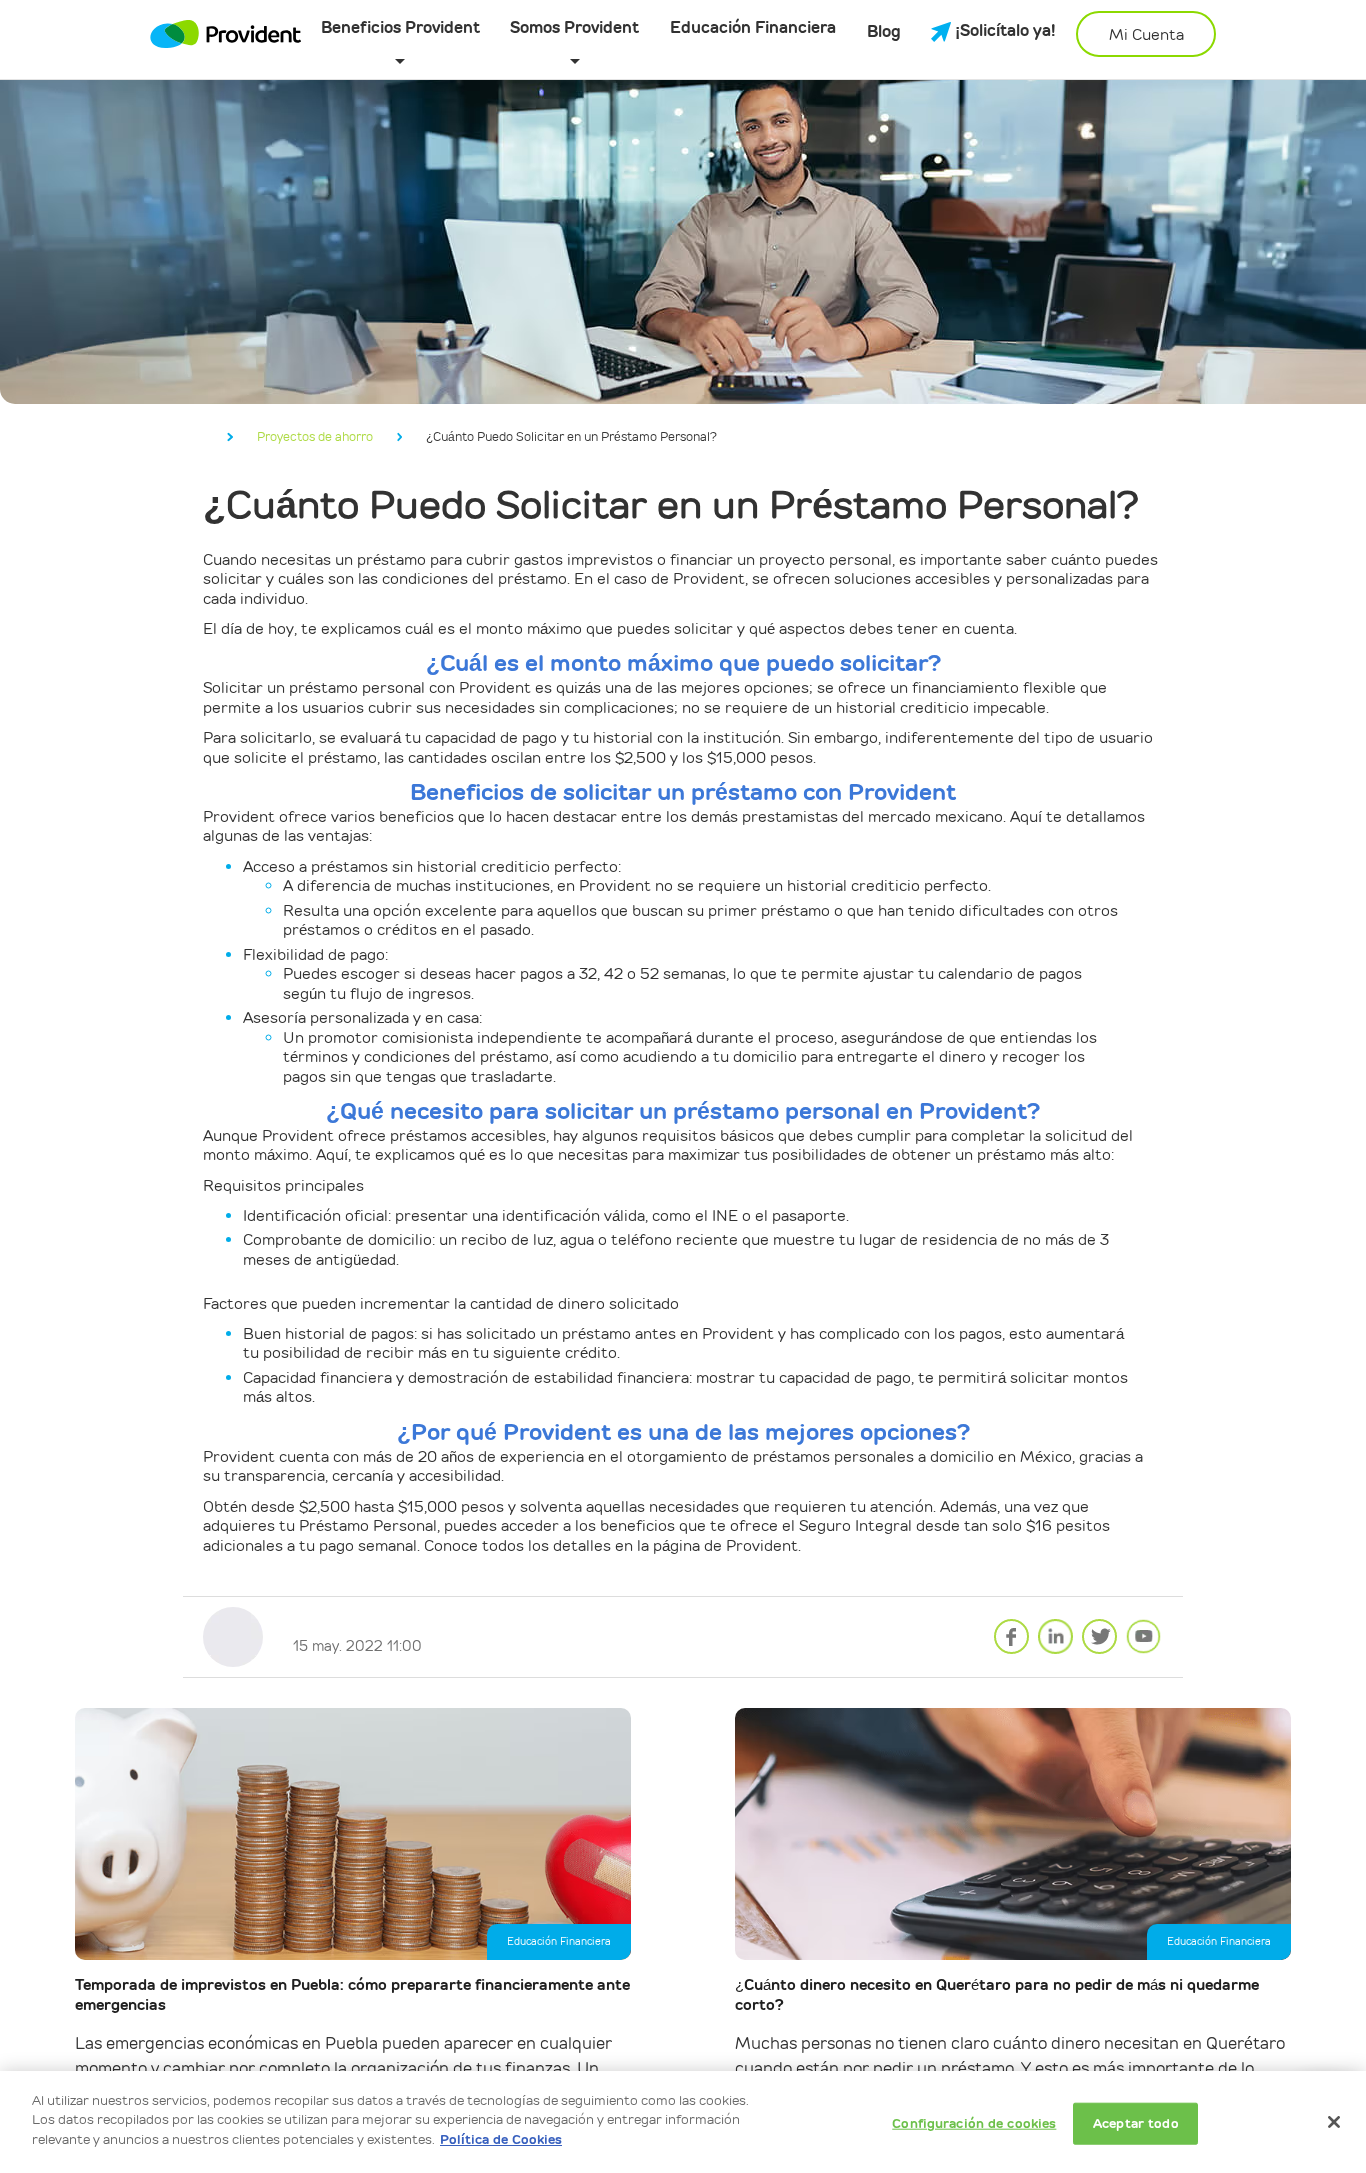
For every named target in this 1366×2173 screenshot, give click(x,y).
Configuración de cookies (974, 2123)
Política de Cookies (501, 2139)
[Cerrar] (1334, 2122)
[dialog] (683, 2122)
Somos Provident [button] (574, 28)
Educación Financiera (753, 28)
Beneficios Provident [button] (400, 28)
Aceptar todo (1136, 2123)
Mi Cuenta (1146, 34)
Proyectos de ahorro (315, 437)
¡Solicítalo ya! (1003, 31)
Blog (884, 32)
